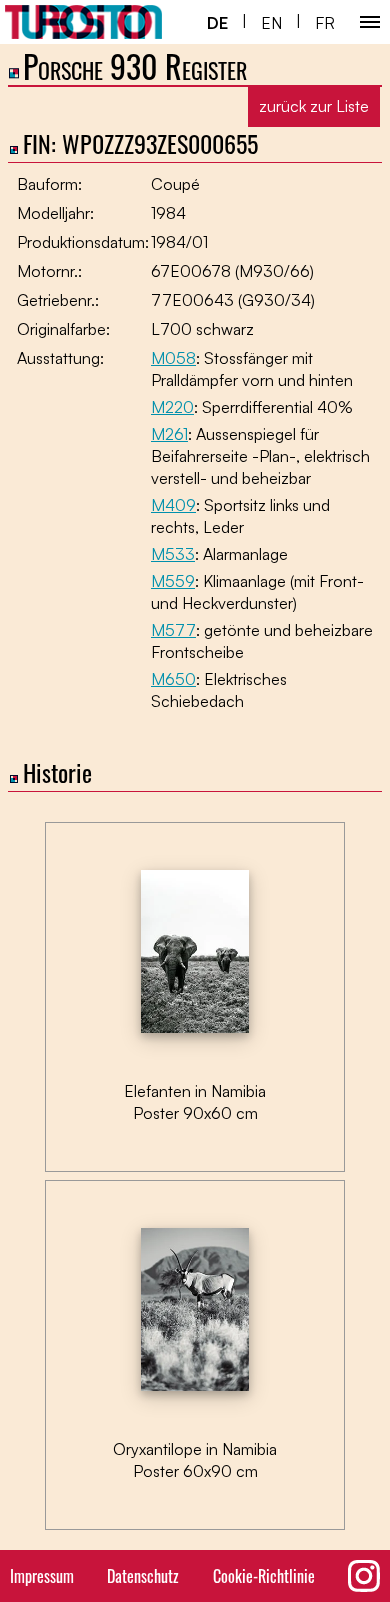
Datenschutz (143, 1576)
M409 (173, 505)
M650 (173, 679)
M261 (169, 434)
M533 (173, 554)
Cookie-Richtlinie (264, 1576)
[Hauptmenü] (370, 22)
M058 (173, 358)
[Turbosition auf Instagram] (364, 1576)
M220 (172, 407)
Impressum (42, 1576)
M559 (173, 581)
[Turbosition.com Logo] (83, 22)
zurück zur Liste (314, 106)
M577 (173, 630)
